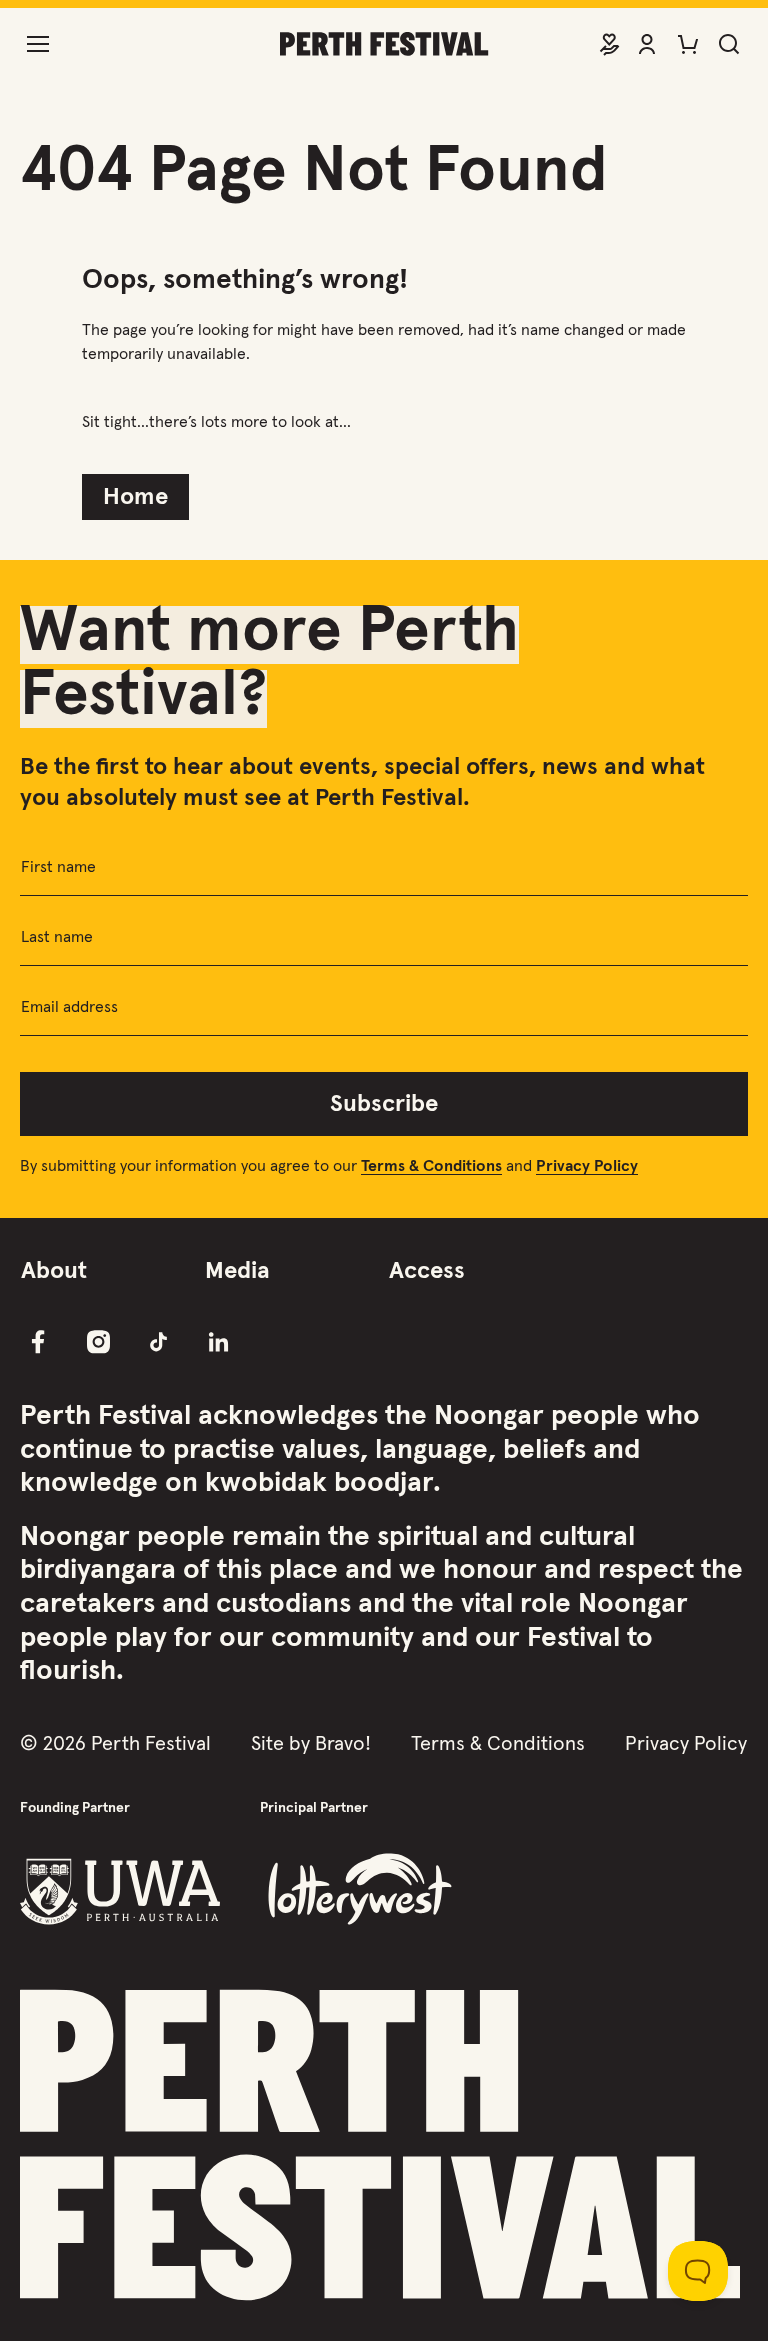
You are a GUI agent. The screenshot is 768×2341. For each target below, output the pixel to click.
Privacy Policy (686, 1744)
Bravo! (343, 1744)
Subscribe (384, 1104)
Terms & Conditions (498, 1744)
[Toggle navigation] (38, 44)
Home (135, 497)
